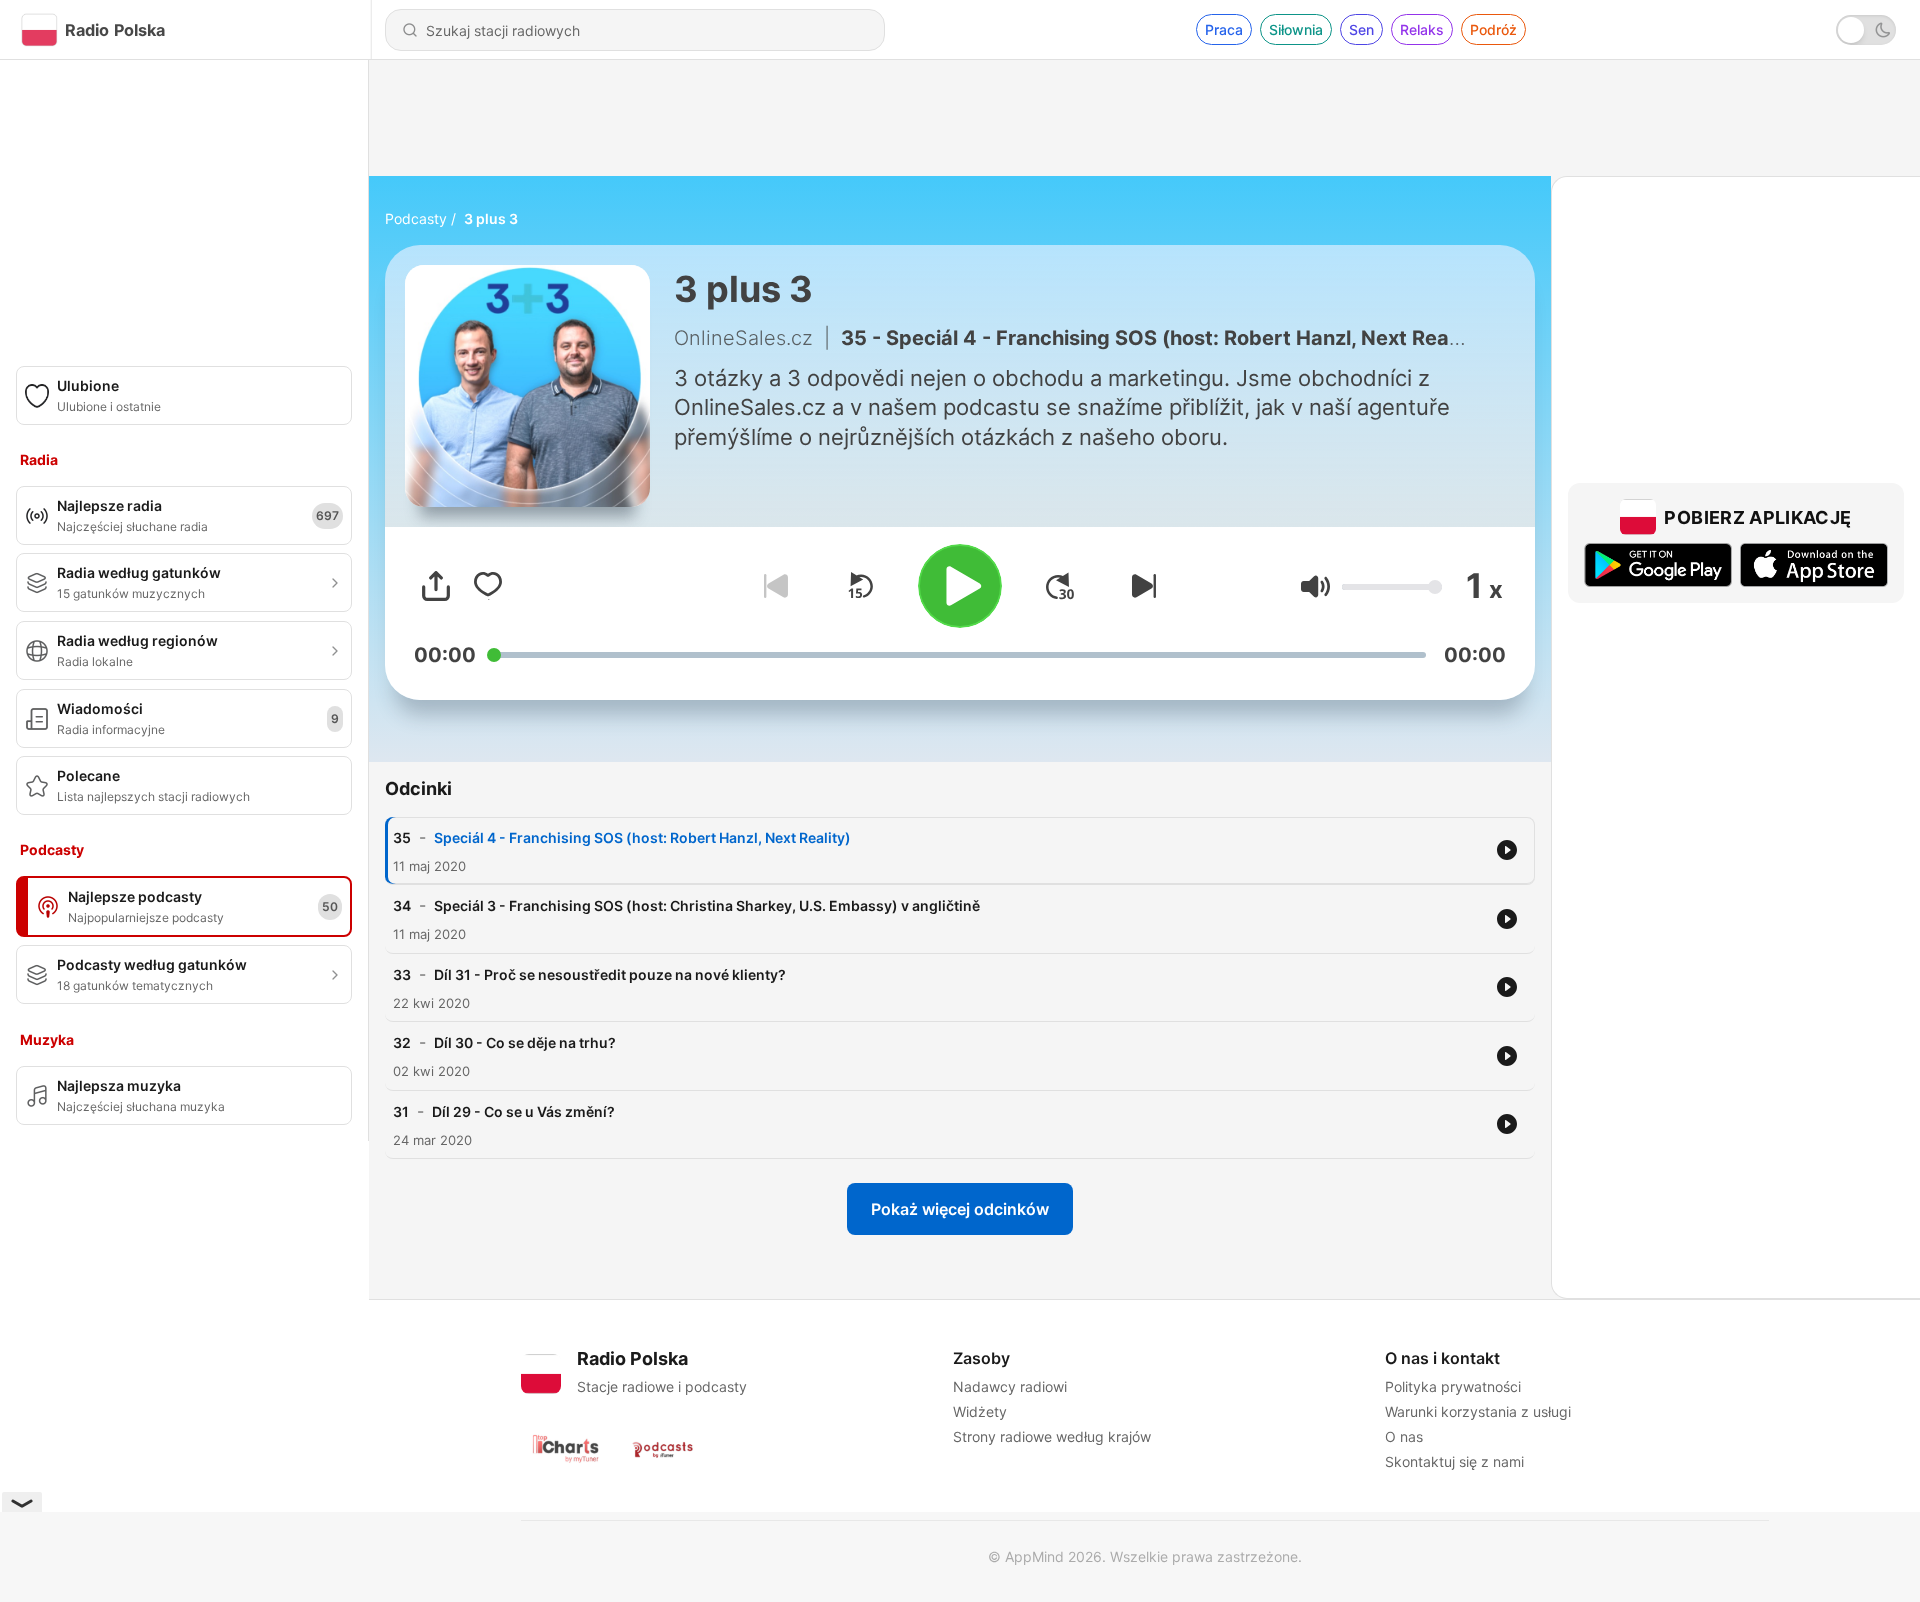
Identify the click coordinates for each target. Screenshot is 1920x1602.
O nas (1404, 1436)
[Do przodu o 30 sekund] (1060, 586)
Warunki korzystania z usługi (1478, 1411)
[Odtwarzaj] (960, 586)
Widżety (980, 1411)
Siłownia (1296, 29)
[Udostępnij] (436, 586)
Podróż (1493, 29)
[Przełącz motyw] (1866, 30)
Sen (1361, 29)
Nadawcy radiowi (1010, 1386)
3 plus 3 (491, 218)
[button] (1315, 586)
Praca (1224, 29)
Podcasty (416, 218)
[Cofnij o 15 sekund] (860, 586)
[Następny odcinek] (1140, 586)
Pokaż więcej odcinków (960, 1209)
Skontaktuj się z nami (1454, 1461)
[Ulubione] (488, 586)
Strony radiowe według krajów (1052, 1436)
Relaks (1422, 29)
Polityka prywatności (1453, 1386)
